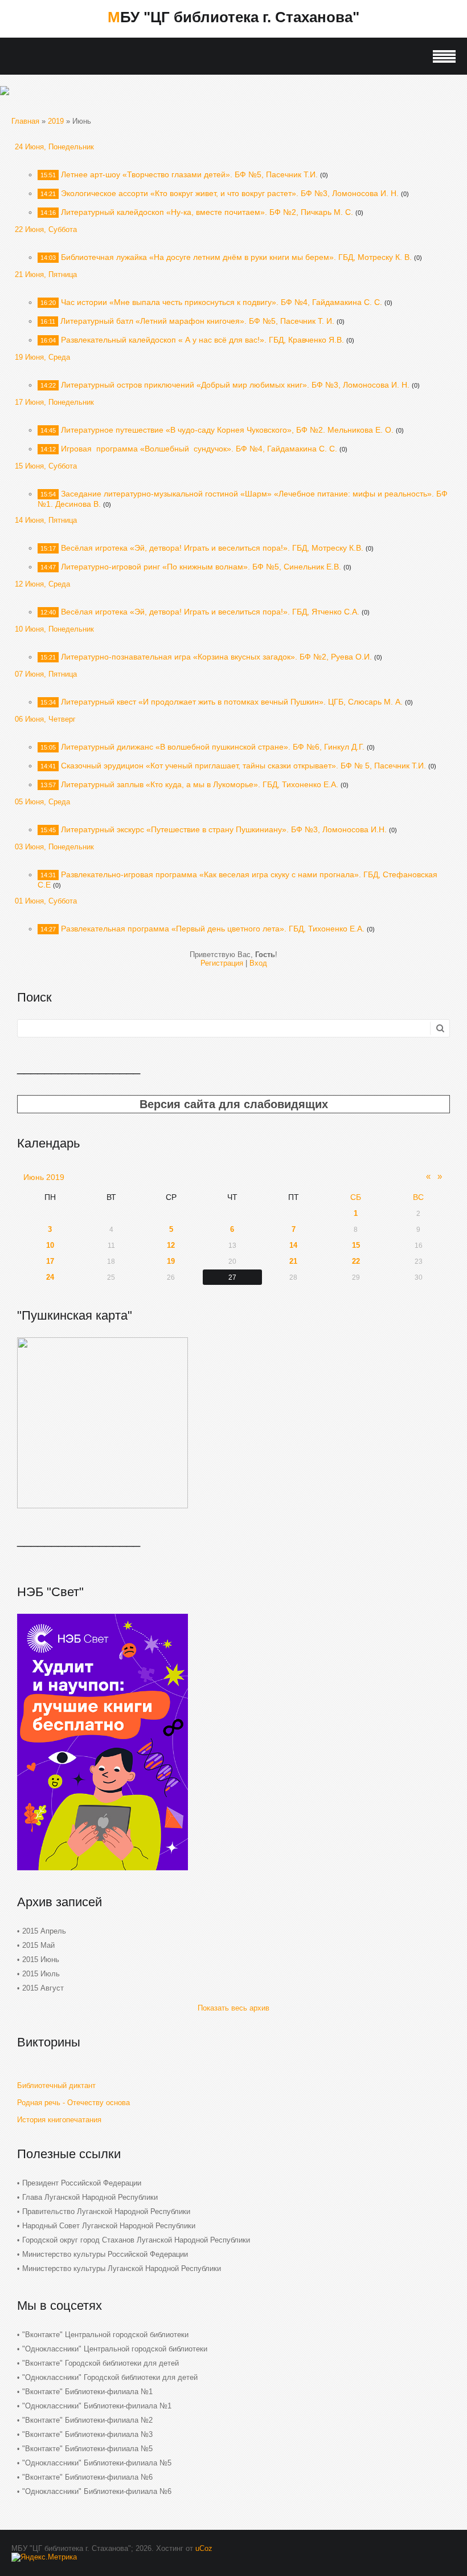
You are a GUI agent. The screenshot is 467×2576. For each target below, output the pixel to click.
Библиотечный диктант (56, 2085)
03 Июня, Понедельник (54, 847)
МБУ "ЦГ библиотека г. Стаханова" (233, 17)
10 (50, 1245)
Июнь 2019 (44, 1177)
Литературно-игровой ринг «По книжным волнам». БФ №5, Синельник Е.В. (201, 567)
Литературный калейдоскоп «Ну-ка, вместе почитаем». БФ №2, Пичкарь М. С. (207, 212)
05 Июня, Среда (42, 802)
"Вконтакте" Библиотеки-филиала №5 (87, 2449)
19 (171, 1261)
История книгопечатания (59, 2120)
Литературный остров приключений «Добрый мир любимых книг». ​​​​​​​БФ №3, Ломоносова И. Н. (235, 385)
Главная (25, 121)
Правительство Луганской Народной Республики (106, 2211)
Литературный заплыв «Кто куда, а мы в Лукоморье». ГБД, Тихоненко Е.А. (200, 784)
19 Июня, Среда (42, 357)
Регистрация (222, 963)
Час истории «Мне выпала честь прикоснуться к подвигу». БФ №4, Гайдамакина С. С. (222, 302)
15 (356, 1245)
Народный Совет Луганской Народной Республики (109, 2226)
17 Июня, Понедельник (54, 402)
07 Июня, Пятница (46, 674)
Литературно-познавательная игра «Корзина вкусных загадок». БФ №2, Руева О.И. (216, 657)
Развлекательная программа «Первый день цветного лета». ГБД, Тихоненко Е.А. (213, 929)
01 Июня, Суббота (46, 901)
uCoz (204, 2548)
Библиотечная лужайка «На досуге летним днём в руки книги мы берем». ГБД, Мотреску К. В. (236, 257)
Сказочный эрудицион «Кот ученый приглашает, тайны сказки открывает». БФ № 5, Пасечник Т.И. (243, 766)
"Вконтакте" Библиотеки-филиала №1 (87, 2392)
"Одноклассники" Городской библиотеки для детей (110, 2377)
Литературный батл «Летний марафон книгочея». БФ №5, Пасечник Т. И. (197, 321)
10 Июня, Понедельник (54, 629)
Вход (258, 963)
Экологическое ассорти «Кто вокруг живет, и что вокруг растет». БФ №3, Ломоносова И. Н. (230, 193)
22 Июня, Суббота (46, 229)
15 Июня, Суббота (46, 466)
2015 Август (43, 1988)
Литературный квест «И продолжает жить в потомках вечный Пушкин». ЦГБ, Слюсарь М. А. (232, 702)
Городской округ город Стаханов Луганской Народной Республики (136, 2240)
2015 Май (38, 1945)
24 (50, 1277)
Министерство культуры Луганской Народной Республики (122, 2268)
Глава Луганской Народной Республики (90, 2197)
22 (356, 1261)
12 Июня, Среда (42, 584)
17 (50, 1261)
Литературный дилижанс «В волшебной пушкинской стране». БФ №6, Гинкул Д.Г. (213, 747)
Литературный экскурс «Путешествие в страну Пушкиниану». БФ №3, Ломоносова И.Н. (224, 829)
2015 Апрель (44, 1931)
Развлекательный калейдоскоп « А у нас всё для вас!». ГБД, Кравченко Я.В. (202, 340)
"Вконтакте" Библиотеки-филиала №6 (87, 2477)
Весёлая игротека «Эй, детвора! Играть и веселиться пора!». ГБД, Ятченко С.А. (210, 612)
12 (171, 1245)
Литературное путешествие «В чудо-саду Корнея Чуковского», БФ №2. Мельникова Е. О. (227, 430)
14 (293, 1245)
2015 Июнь (41, 1960)
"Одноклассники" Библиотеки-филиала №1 (97, 2406)
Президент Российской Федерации (82, 2183)
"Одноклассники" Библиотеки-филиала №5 (97, 2463)
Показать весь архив (233, 2008)
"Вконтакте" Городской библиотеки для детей (101, 2363)
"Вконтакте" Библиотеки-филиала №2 (87, 2420)
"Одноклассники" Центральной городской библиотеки (115, 2349)
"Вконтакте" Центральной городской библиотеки (105, 2335)
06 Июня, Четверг (45, 719)
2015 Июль (41, 1974)
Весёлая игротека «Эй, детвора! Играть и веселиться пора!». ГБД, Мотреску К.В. (212, 548)
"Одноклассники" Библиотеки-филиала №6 (97, 2491)
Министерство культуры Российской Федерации (105, 2254)
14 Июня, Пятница (46, 520)
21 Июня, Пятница (46, 274)
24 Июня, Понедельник (54, 147)
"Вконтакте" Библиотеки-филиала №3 (87, 2434)
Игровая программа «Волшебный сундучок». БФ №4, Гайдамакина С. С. (199, 449)
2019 (56, 121)
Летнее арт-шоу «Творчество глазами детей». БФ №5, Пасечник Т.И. (189, 174)
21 (293, 1261)
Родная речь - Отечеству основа (73, 2103)
